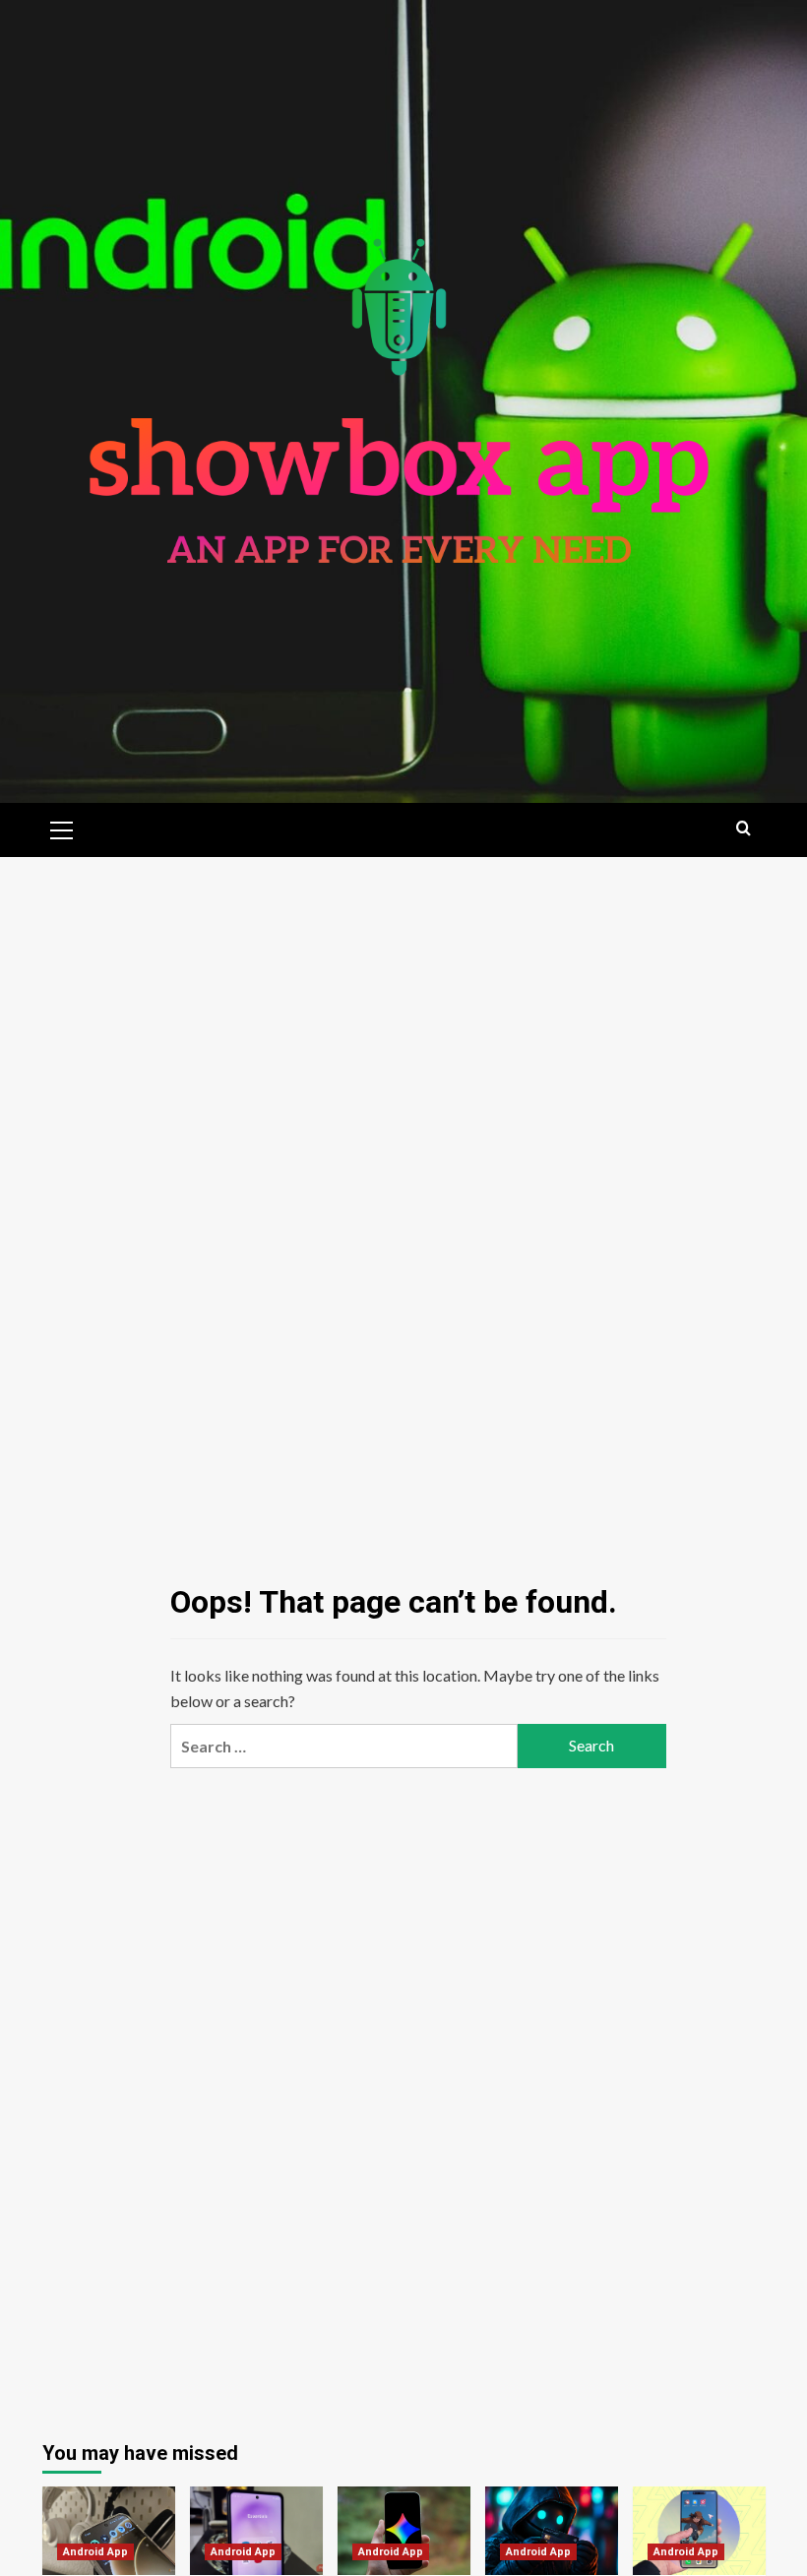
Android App (95, 2552)
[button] (62, 828)
